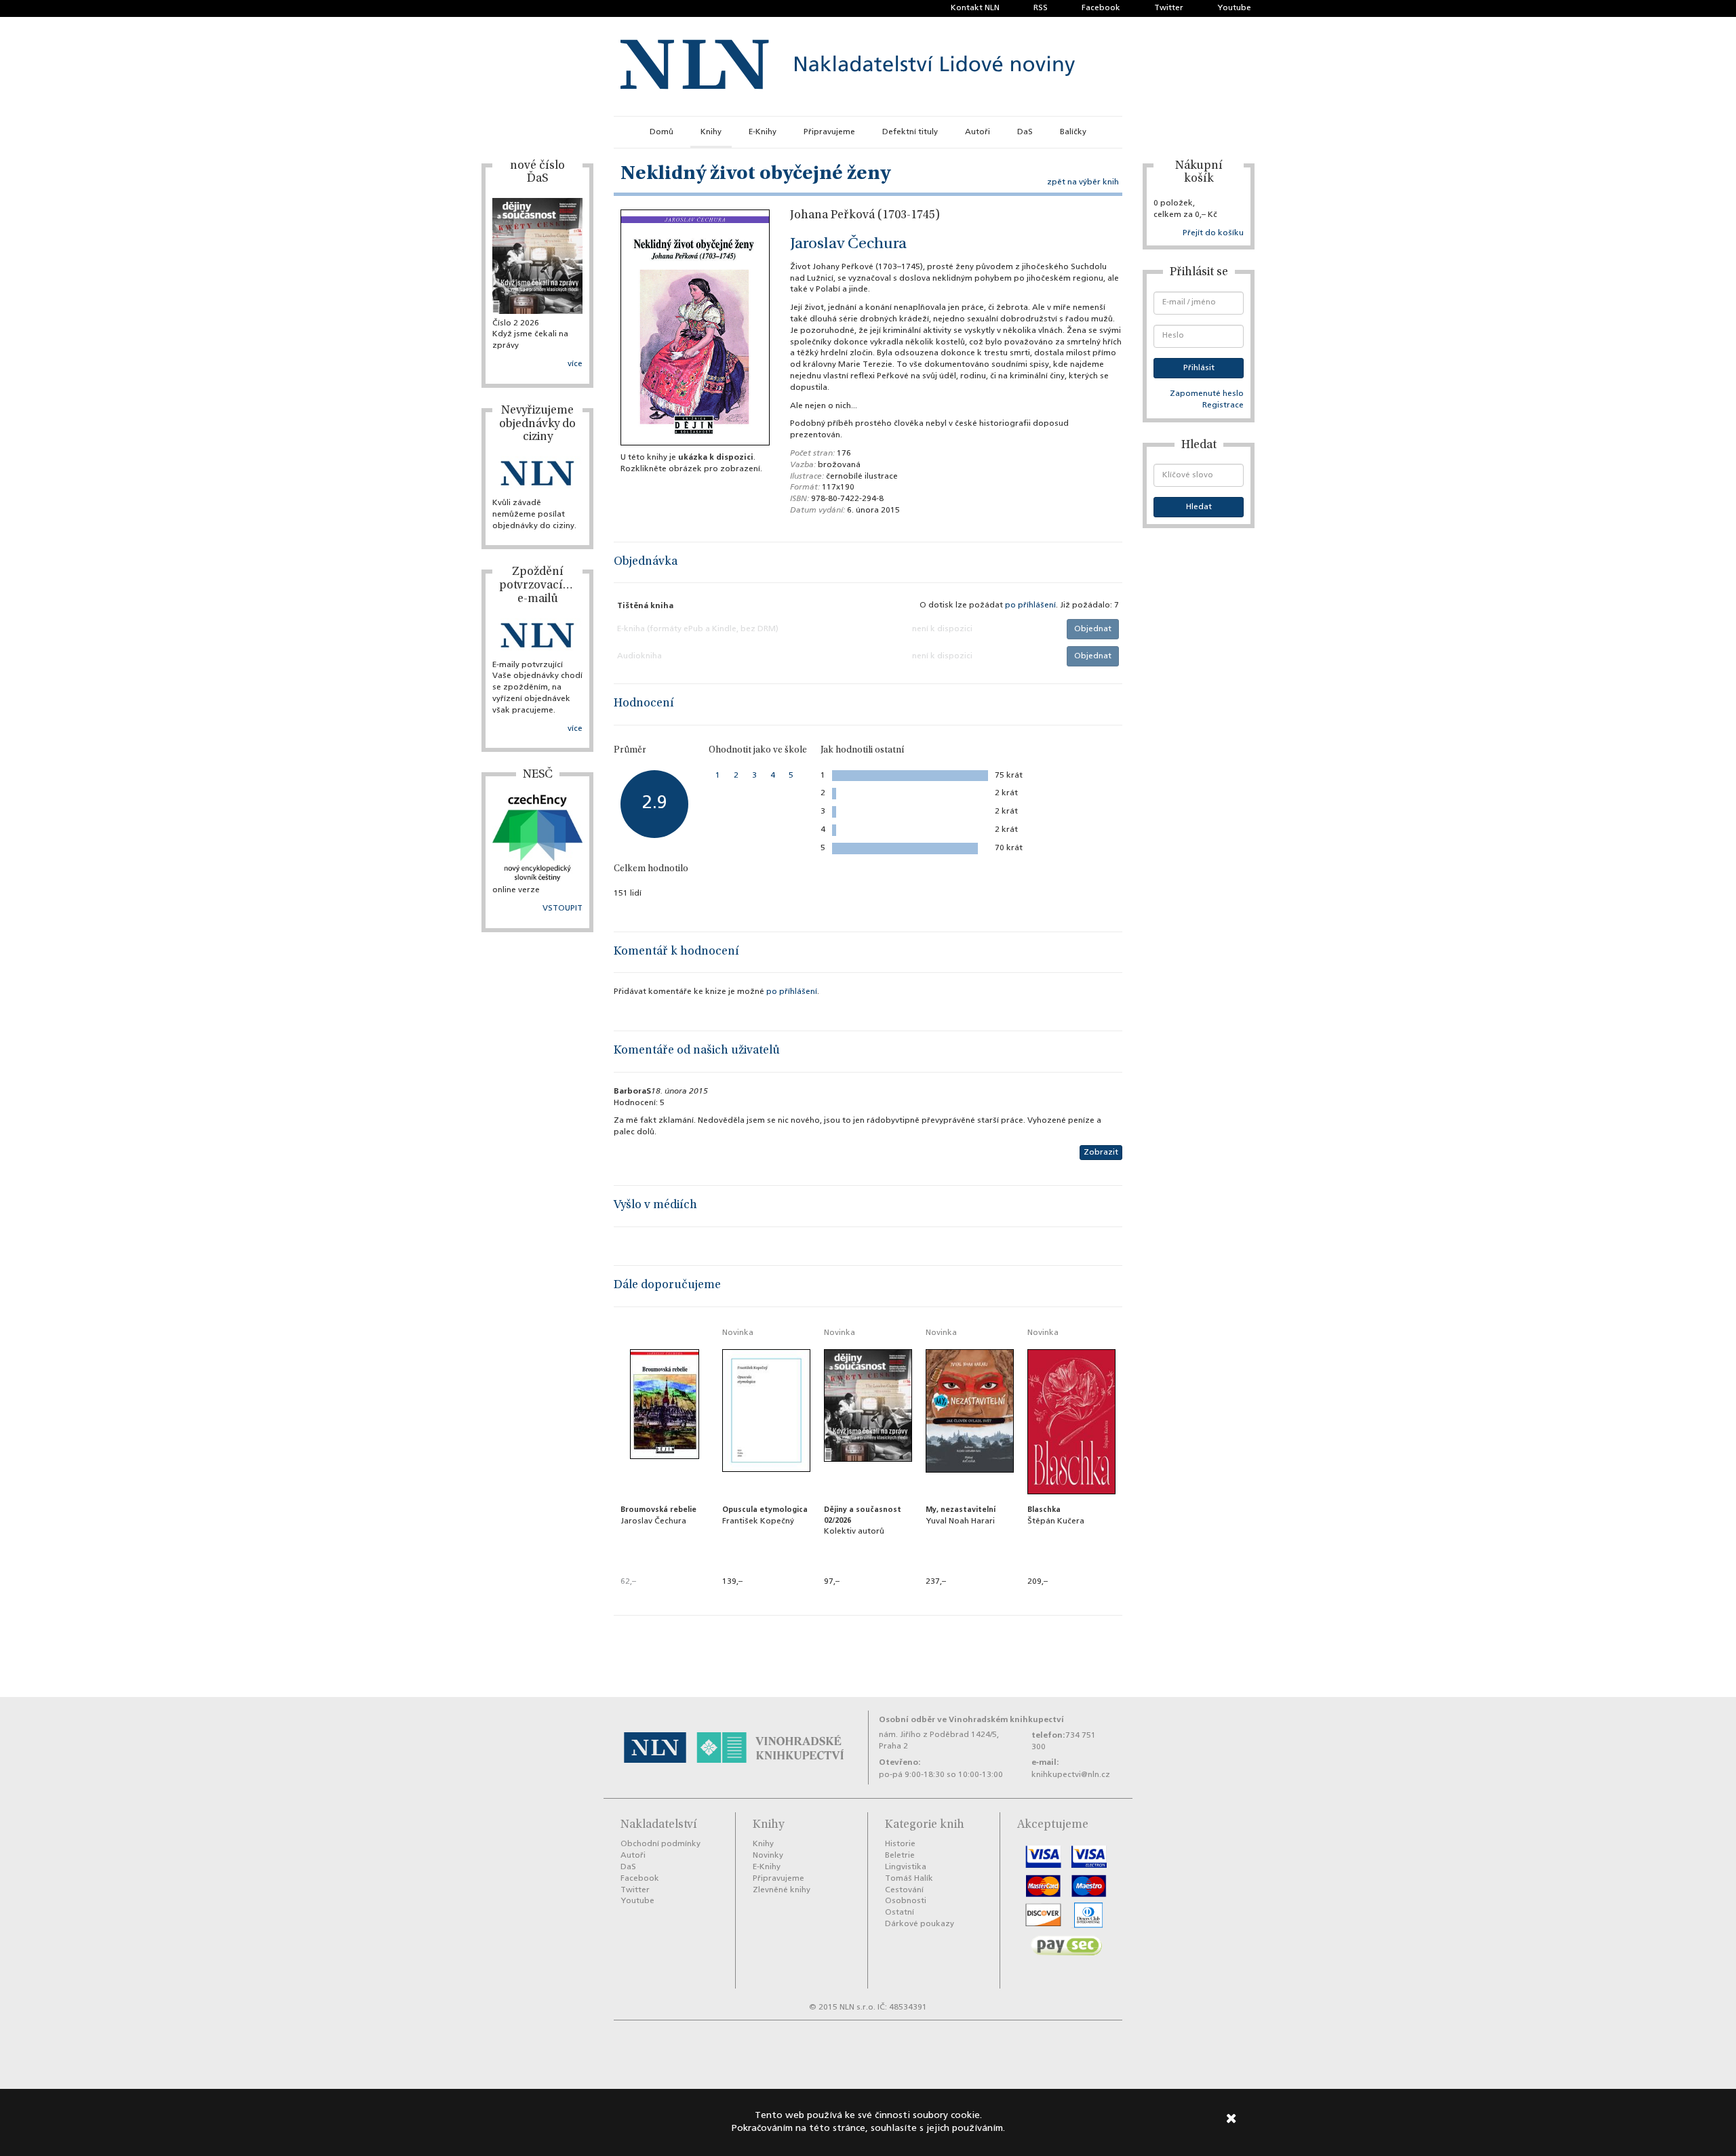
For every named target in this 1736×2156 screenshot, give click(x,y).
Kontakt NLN (975, 8)
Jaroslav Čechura (848, 245)
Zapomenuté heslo (1207, 394)
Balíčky (1073, 132)
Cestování (904, 1890)
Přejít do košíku (1213, 233)
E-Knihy (763, 132)
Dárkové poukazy (920, 1924)
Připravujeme (829, 132)
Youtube (1234, 8)
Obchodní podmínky (660, 1844)
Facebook (1101, 8)
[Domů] (848, 66)
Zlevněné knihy (782, 1890)
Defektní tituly (910, 132)
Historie (900, 1844)
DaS (1025, 132)
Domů (662, 132)
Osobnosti (906, 1901)
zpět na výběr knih (1083, 182)
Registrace (1223, 405)
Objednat (1093, 629)
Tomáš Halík (909, 1879)
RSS (1041, 8)
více (575, 364)
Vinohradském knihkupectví (1006, 1720)
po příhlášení (1030, 605)
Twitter (1169, 8)
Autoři (978, 132)
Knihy (711, 132)
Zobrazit (1101, 1153)
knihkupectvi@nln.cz (1071, 1775)
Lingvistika (906, 1867)
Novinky (768, 1856)
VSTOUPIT (563, 909)
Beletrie (900, 1856)
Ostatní (900, 1913)
